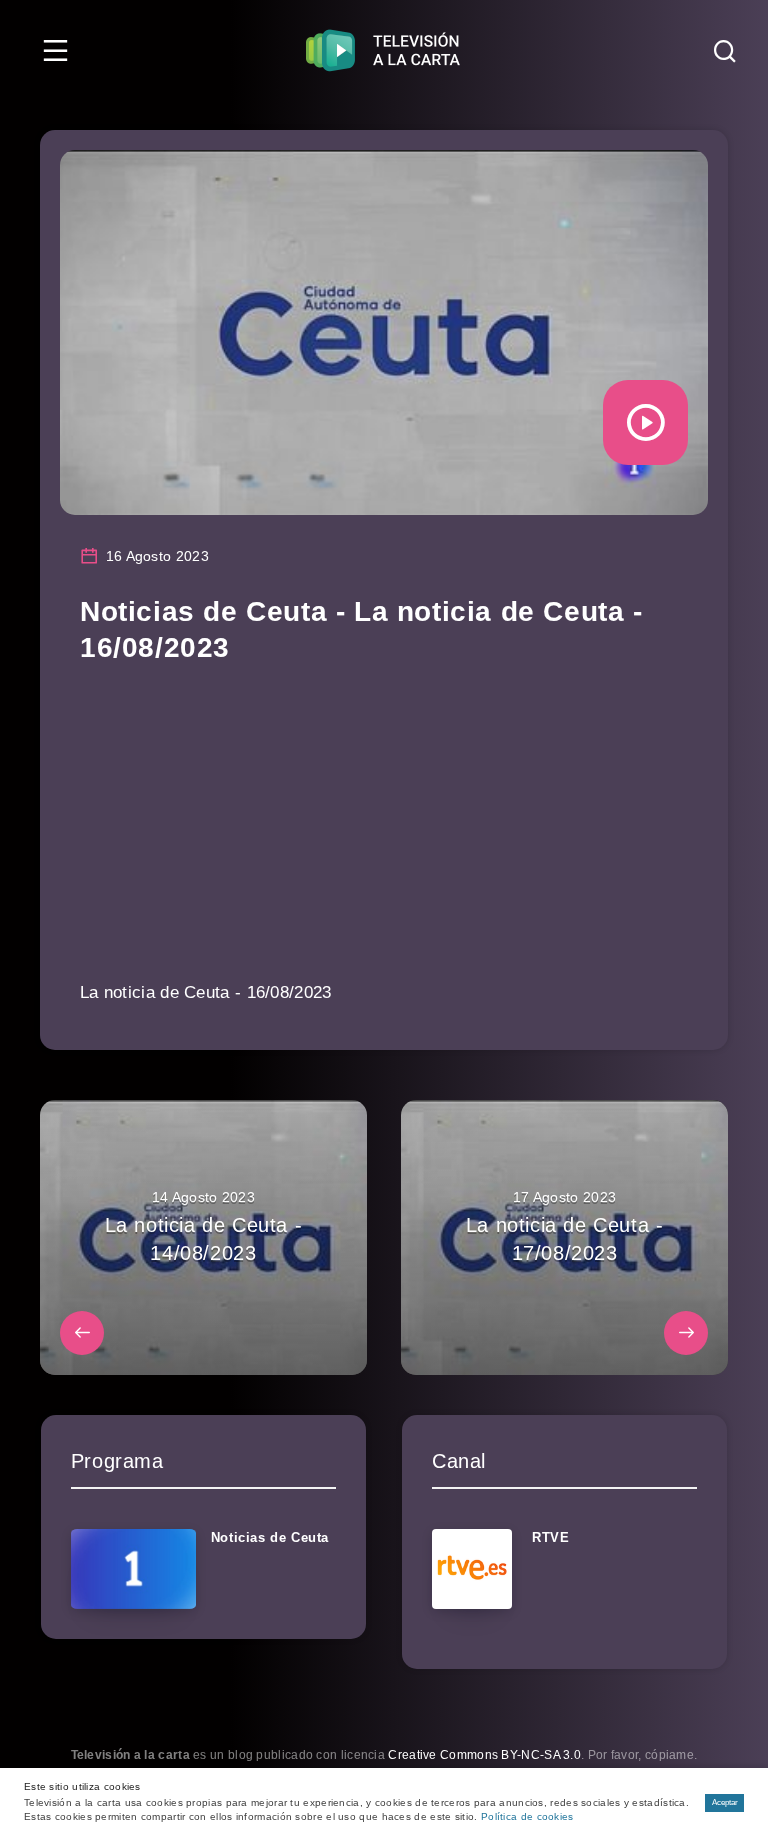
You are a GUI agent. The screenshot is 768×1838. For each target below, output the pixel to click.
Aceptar (725, 1802)
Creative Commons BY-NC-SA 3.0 (484, 1755)
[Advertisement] (384, 836)
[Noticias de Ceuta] (133, 1569)
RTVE (550, 1537)
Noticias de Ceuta (270, 1537)
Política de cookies (527, 1816)
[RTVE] (472, 1569)
